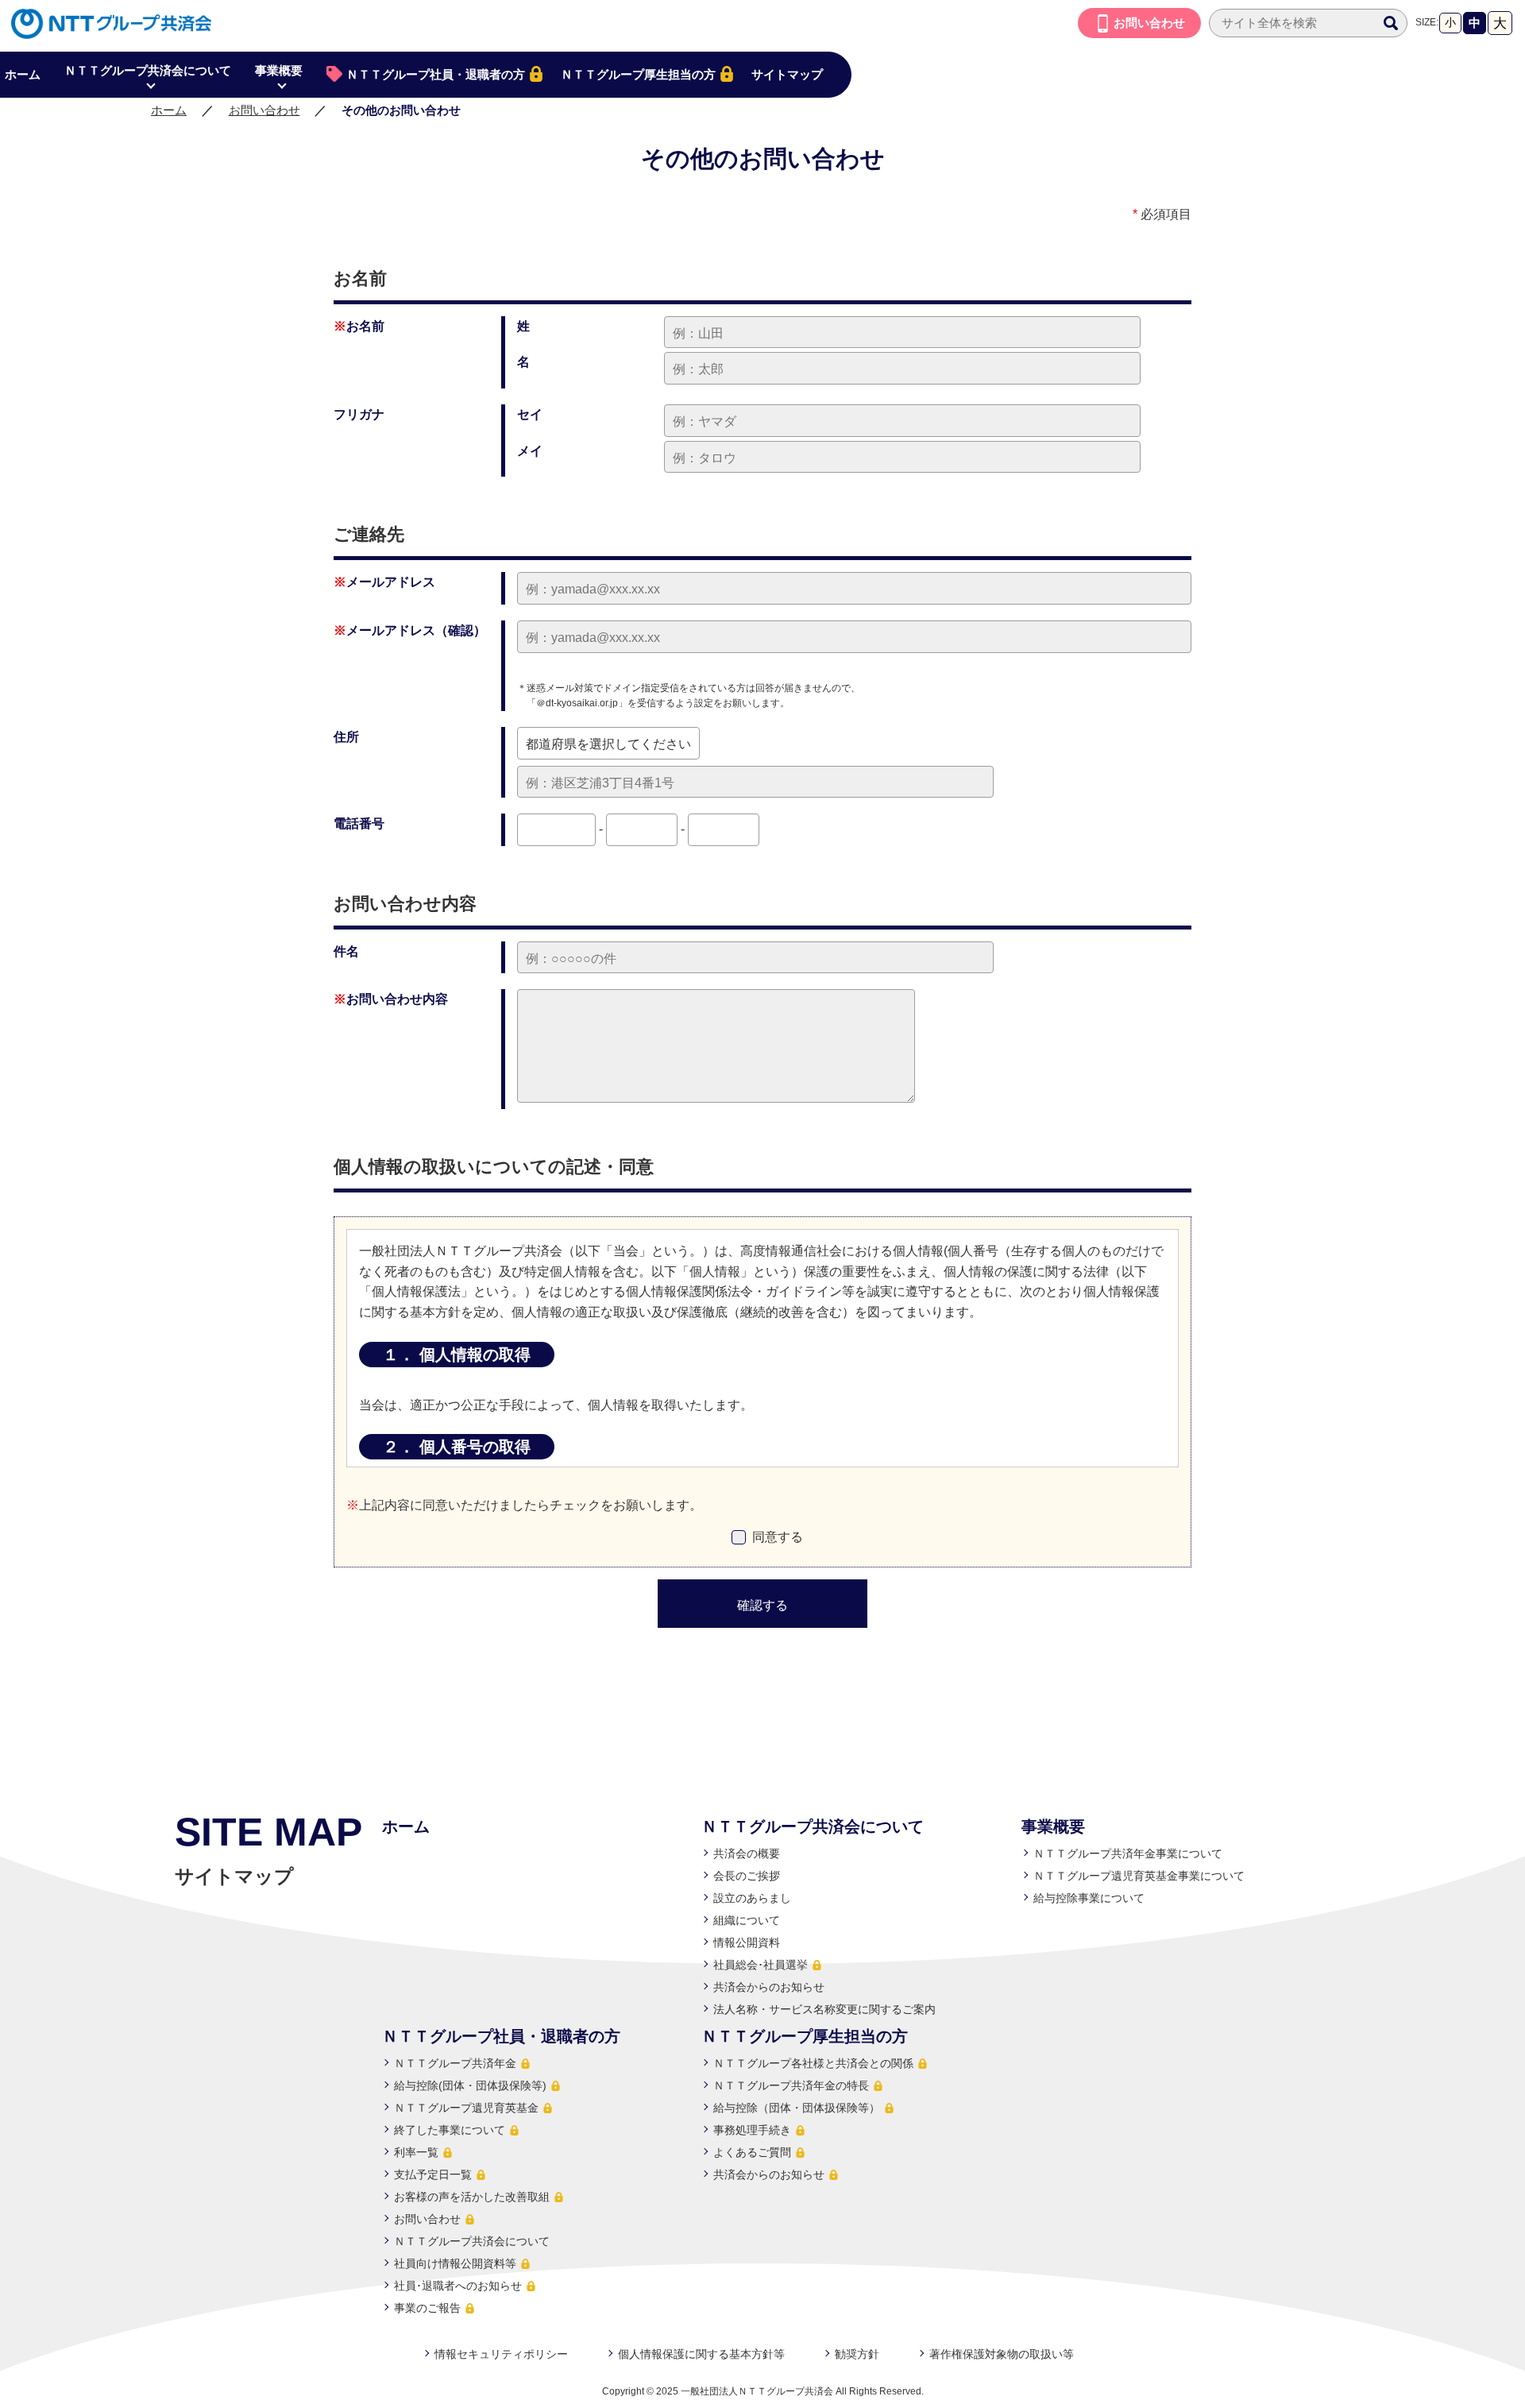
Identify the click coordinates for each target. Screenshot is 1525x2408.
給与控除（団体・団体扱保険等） (797, 2108)
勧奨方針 (857, 2354)
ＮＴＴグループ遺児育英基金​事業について (1139, 1876)
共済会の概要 (747, 1853)
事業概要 (279, 70)
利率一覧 (416, 2152)
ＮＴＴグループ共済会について (148, 70)
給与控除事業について (1089, 1898)
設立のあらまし (752, 1898)
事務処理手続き (752, 2130)
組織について (747, 1920)
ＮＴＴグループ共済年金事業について (1128, 1853)
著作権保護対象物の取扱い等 (1002, 2354)
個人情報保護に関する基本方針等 (701, 2354)
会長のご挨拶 (747, 1876)
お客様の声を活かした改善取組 (472, 2197)
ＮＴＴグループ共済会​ (99, 32)
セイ (530, 414)
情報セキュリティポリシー (501, 2354)
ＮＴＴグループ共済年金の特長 (791, 2085)
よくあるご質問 (752, 2152)
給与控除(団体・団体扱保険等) (470, 2085)
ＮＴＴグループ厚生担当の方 (638, 74)
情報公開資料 (747, 1942)
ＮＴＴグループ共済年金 (455, 2063)
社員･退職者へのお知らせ (458, 2286)
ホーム (169, 110)
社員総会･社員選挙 (761, 1965)
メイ (530, 451)
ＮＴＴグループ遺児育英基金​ (466, 2108)
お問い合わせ (1149, 23)
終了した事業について (450, 2130)
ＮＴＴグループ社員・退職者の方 (436, 74)
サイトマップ (787, 74)
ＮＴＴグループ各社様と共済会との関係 (813, 2063)
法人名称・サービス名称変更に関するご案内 (824, 2009)
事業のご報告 (427, 2308)
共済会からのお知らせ (769, 1987)
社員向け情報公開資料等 (455, 2263)
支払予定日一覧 (433, 2174)
